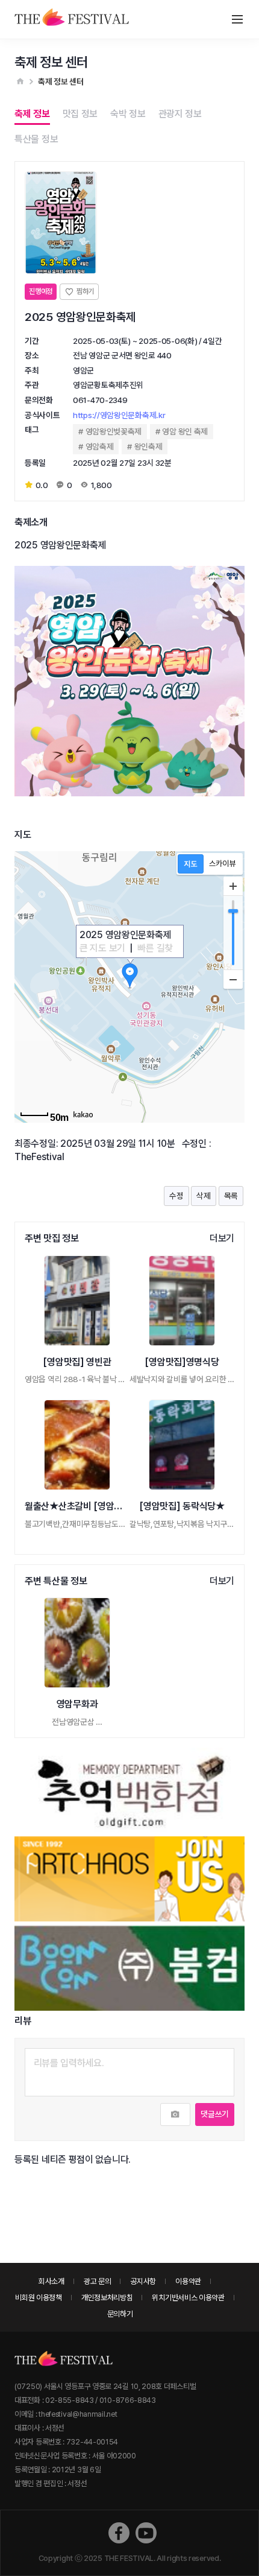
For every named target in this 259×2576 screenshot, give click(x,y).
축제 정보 (32, 114)
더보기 (222, 1238)
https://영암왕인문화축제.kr (119, 415)
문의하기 (120, 2314)
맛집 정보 (80, 114)
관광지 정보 (180, 114)
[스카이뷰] (223, 864)
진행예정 (41, 291)
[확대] (233, 886)
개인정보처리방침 (107, 2298)
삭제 (203, 1196)
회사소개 (51, 2281)
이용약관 (188, 2281)
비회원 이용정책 (39, 2298)
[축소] (233, 979)
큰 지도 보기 (102, 948)
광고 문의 (98, 2281)
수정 (176, 1196)
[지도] (191, 864)
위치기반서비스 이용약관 (188, 2298)
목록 (231, 1196)
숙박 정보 (128, 114)
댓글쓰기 (215, 2114)
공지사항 (143, 2281)
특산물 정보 (36, 139)
